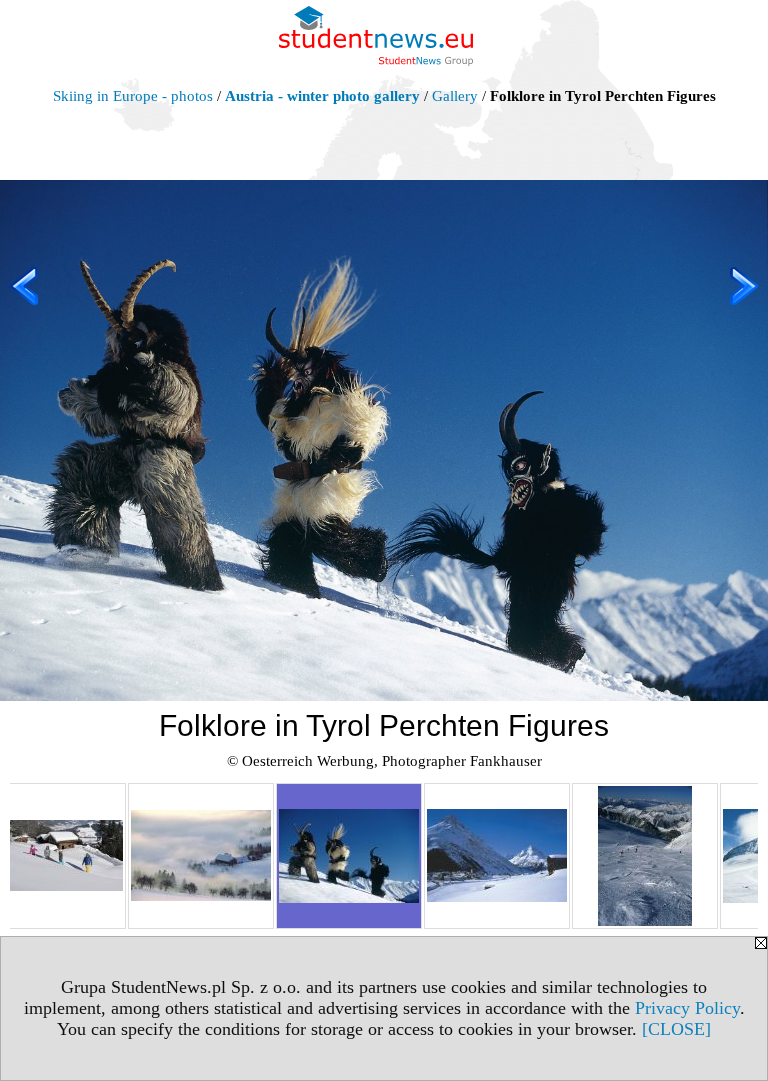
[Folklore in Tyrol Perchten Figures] (349, 856)
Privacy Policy (687, 1008)
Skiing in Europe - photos (133, 96)
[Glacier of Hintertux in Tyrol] (645, 856)
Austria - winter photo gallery (322, 96)
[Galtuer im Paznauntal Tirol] (497, 856)
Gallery (455, 96)
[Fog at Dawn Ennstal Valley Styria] (201, 856)
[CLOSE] (676, 1029)
